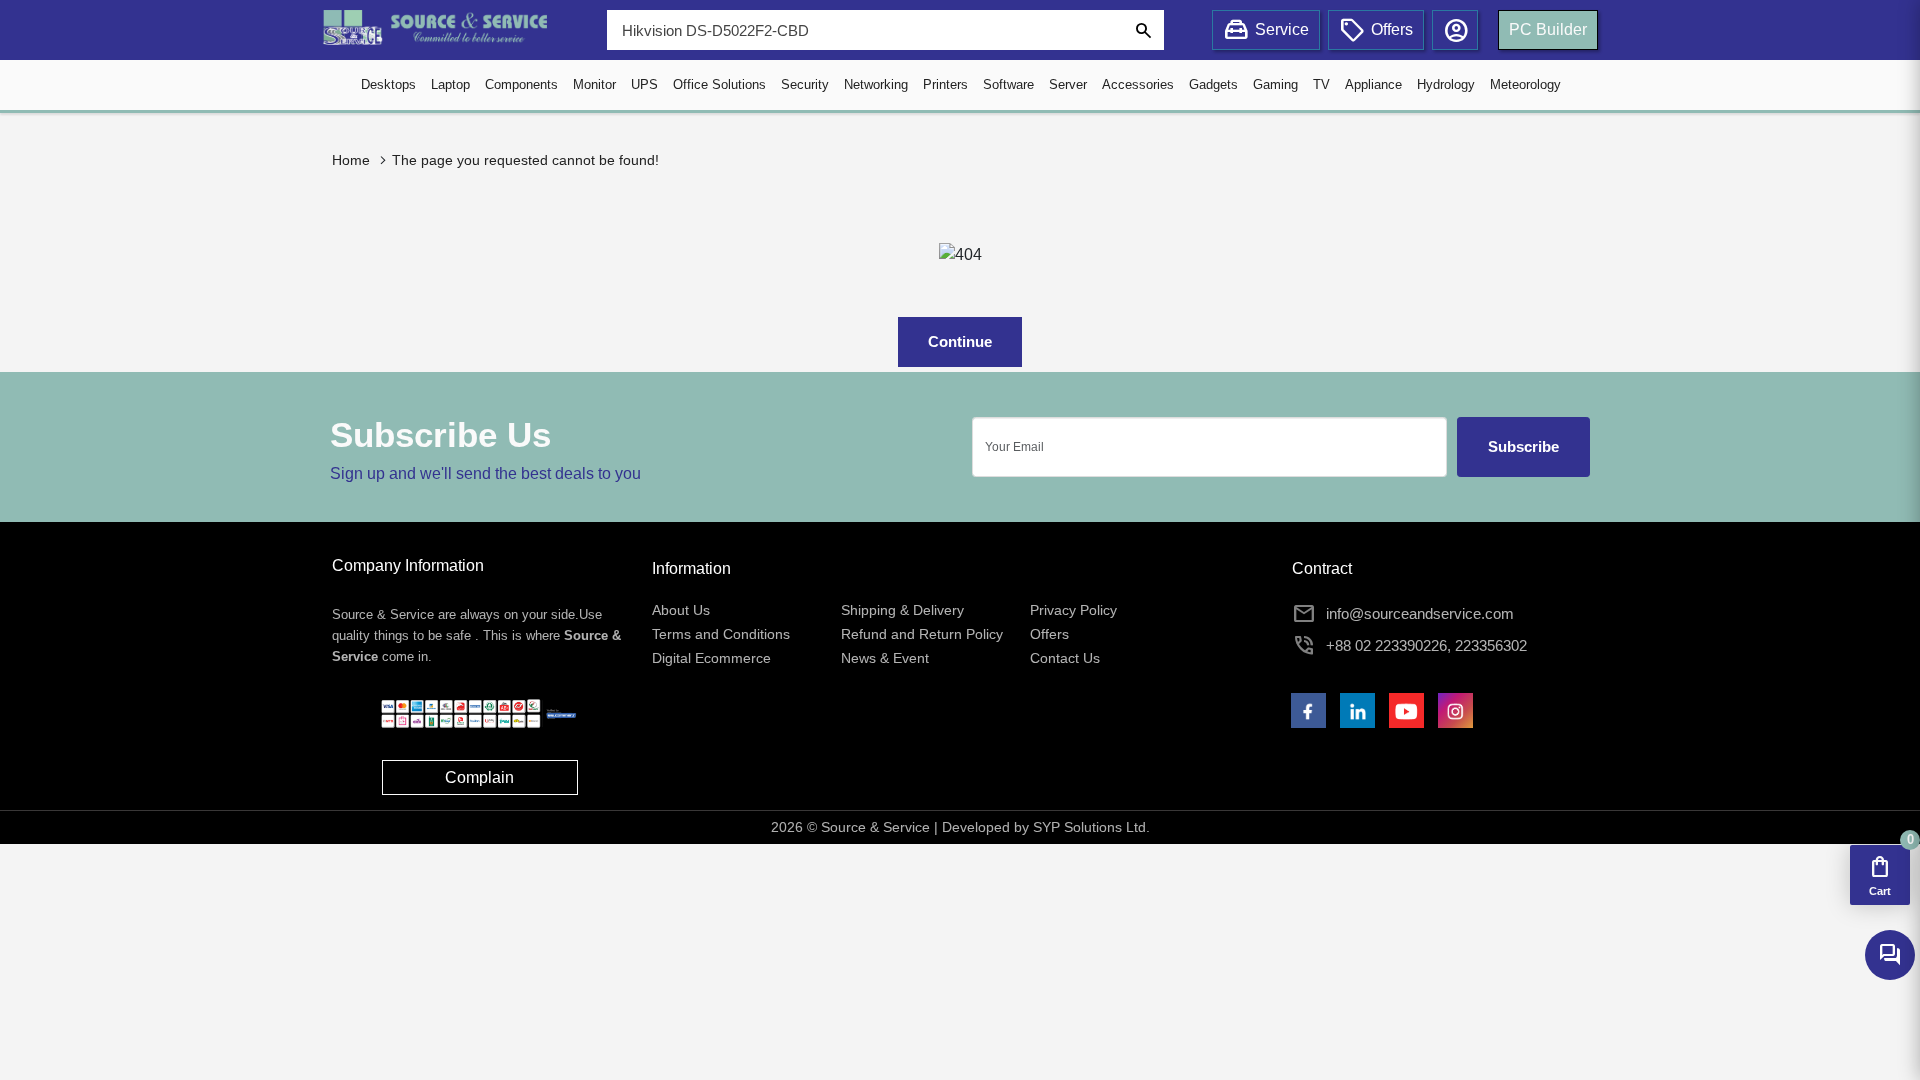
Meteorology (1525, 84)
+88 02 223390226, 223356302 (1426, 645)
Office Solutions (719, 84)
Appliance (1373, 84)
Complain (479, 777)
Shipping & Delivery (902, 610)
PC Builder (1548, 29)
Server (1068, 84)
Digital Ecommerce (711, 658)
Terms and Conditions (721, 634)
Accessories (1138, 84)
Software (1008, 84)
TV (1321, 84)
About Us (681, 610)
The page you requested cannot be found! (525, 160)
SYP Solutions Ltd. (1091, 827)
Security (805, 84)
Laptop (450, 84)
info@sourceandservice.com (1420, 613)
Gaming (1275, 84)
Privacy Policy (1073, 610)
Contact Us (1065, 658)
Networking (876, 84)
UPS (644, 84)
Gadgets (1213, 84)
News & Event (885, 658)
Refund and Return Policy (922, 634)
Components (521, 84)
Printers (945, 84)
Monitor (594, 84)
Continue (960, 341)
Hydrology (1446, 84)
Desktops (388, 84)
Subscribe (1523, 446)
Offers (1049, 634)
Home (351, 160)
